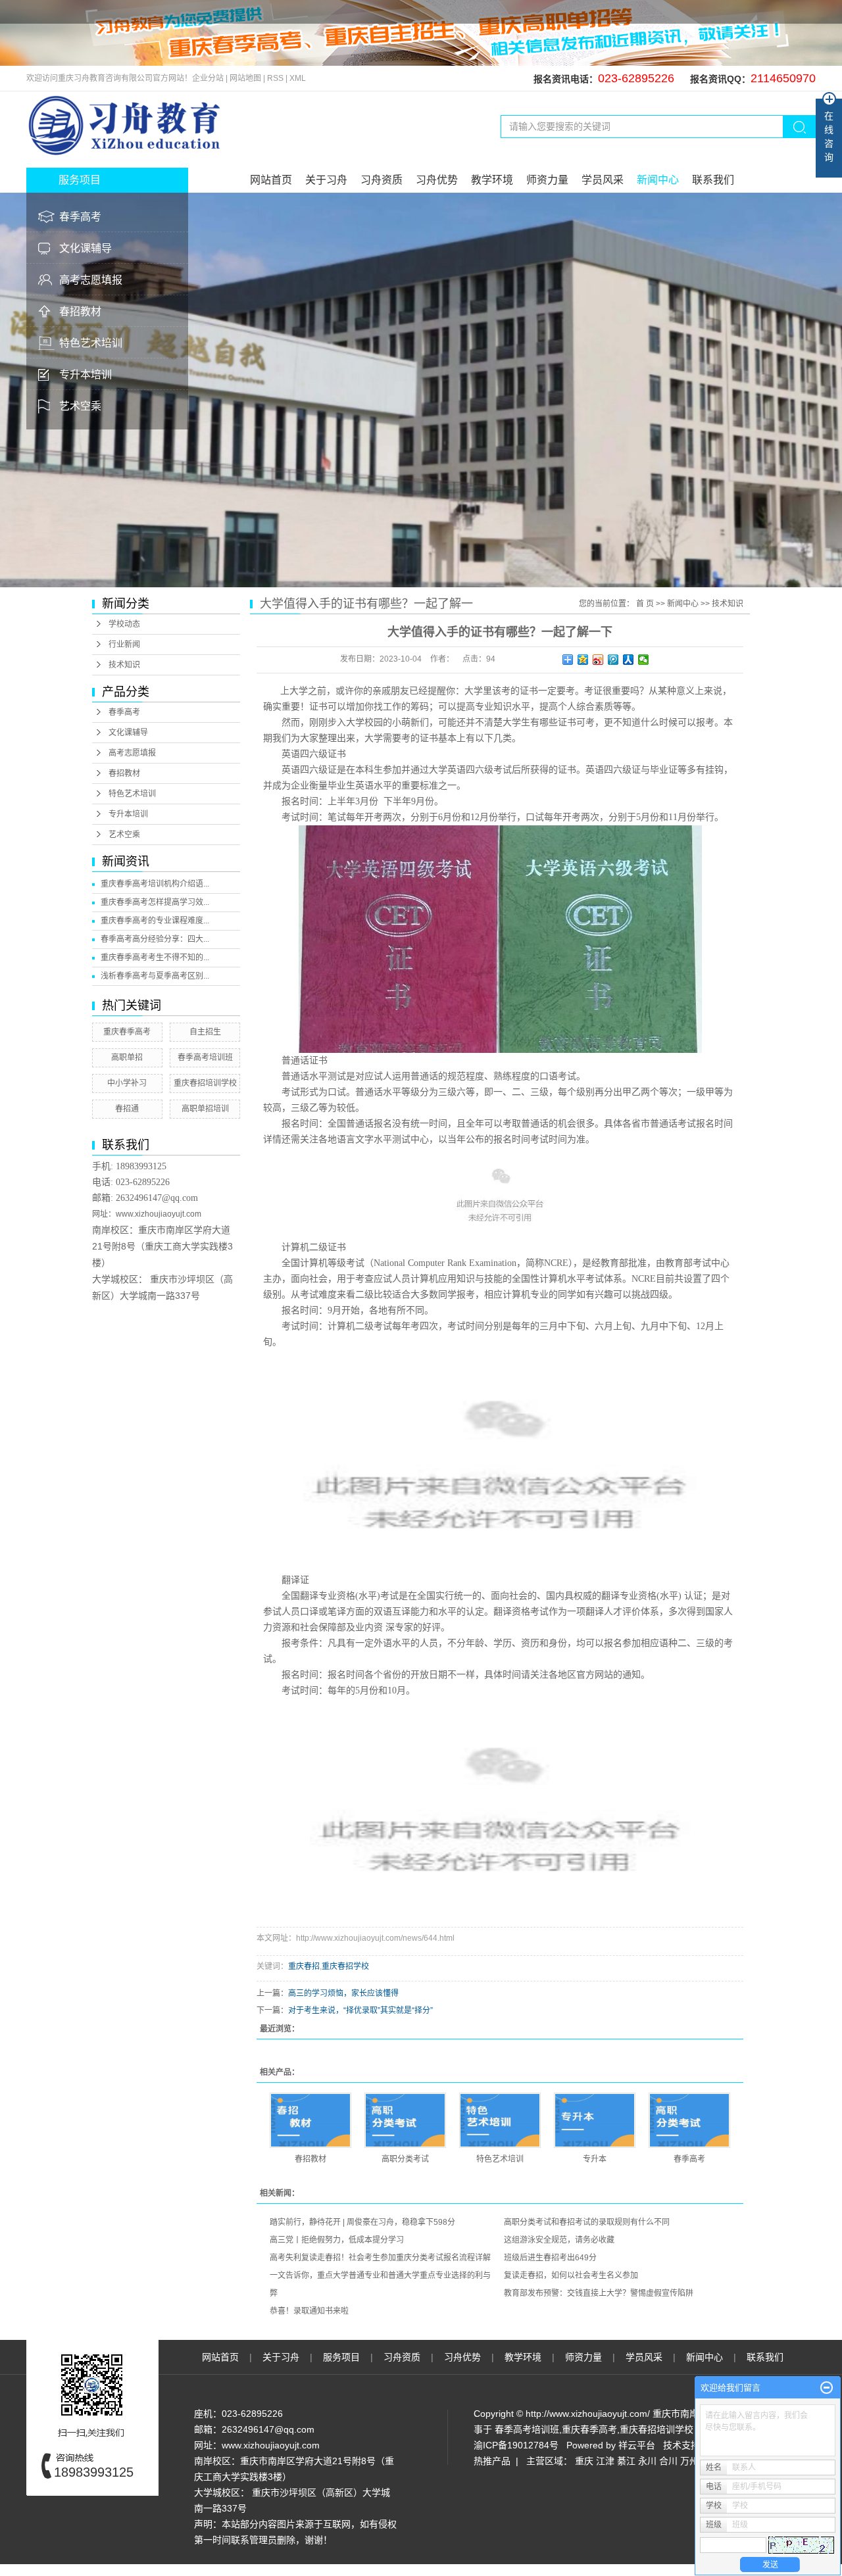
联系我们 (713, 180)
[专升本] (595, 2120)
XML (298, 78)
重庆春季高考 (127, 1032)
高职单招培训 (205, 1109)
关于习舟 (326, 180)
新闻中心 (658, 180)
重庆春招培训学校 (205, 1083)
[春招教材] (310, 2120)
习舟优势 (437, 180)
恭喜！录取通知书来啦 (309, 2311)
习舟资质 (382, 180)
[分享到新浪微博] (598, 660)
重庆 (584, 2461)
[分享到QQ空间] (583, 660)
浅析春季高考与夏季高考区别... (155, 976)
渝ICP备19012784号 (516, 2445)
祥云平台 (637, 2445)
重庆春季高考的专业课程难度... (155, 921)
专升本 (595, 2159)
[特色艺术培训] (500, 2120)
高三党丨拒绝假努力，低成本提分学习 (337, 2240)
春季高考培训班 (205, 1057)
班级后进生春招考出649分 (550, 2258)
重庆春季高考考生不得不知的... (155, 958)
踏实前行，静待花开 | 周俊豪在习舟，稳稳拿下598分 (362, 2222)
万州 (689, 2461)
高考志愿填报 (91, 280)
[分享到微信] (644, 660)
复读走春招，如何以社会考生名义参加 (571, 2275)
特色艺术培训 (91, 343)
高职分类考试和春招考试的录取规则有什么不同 (587, 2222)
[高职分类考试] (405, 2120)
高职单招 (127, 1057)
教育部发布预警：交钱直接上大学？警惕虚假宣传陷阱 (599, 2293)
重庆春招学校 (345, 1966)
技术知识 (124, 665)
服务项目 (343, 2357)
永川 (647, 2461)
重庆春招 (304, 1966)
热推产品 (492, 2461)
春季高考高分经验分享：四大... (155, 939)
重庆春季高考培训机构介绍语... (155, 884)
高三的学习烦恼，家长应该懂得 (343, 1993)
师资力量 (547, 180)
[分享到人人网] (629, 660)
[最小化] (827, 2388)
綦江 (626, 2461)
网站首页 (271, 180)
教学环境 (492, 180)
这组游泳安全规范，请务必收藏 (559, 2240)
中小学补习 (127, 1083)
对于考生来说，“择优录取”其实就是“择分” (360, 2010)
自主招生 (205, 1032)
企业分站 (208, 78)
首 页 (645, 604)
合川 (668, 2461)
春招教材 (80, 311)
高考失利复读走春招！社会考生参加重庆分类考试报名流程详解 (380, 2258)
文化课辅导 (86, 248)
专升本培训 (86, 375)
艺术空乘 (80, 406)
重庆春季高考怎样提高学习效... (155, 902)
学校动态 (124, 624)
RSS (275, 78)
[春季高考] (689, 2120)
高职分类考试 (405, 2159)
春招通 (127, 1109)
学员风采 (603, 180)
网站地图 (246, 78)
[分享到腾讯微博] (613, 660)
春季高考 (80, 217)
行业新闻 (124, 644)
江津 (605, 2461)
